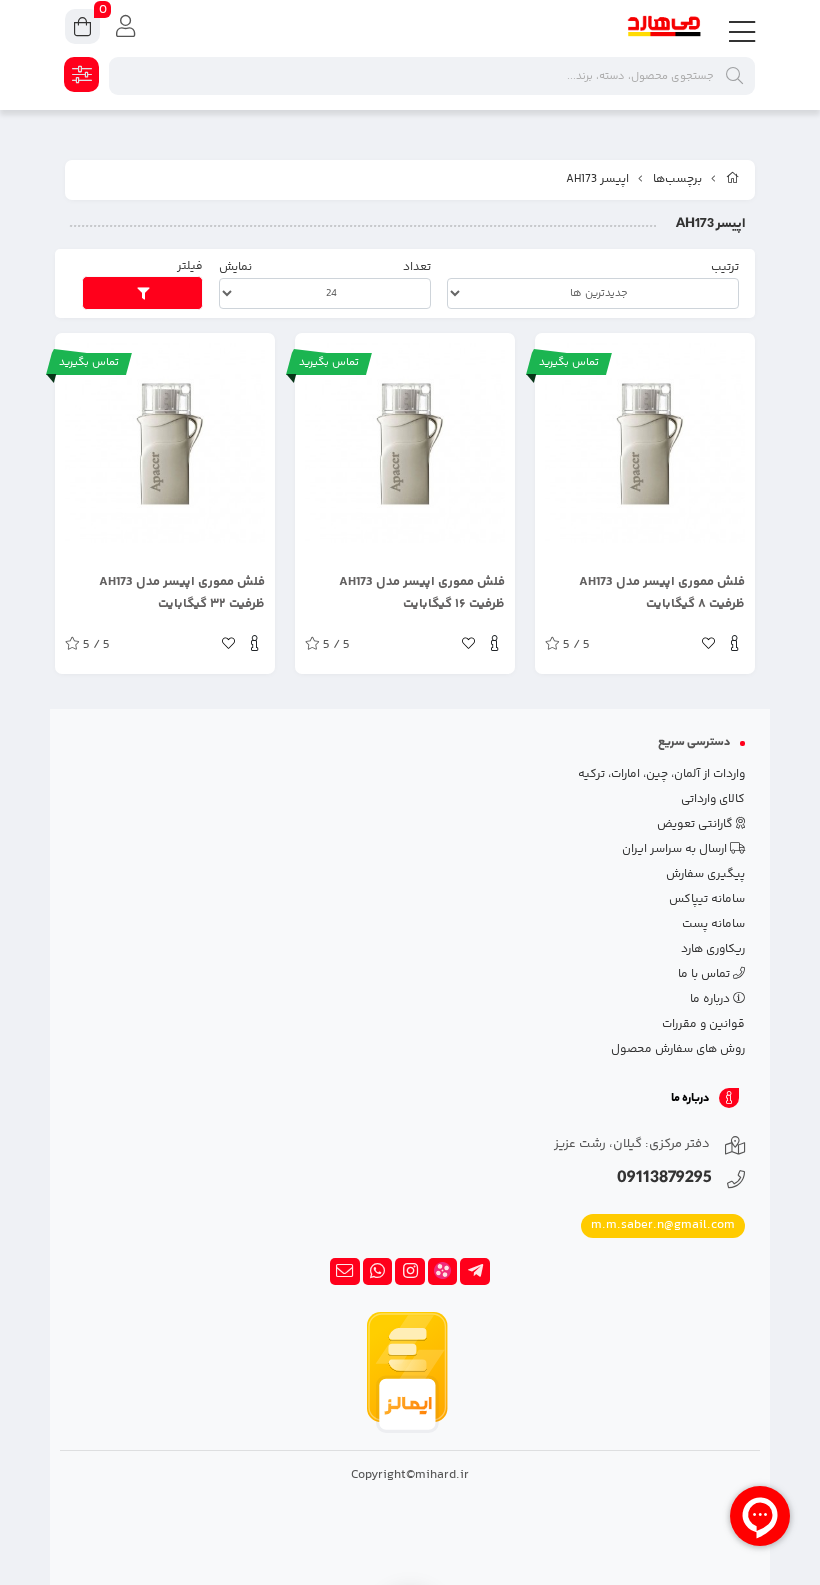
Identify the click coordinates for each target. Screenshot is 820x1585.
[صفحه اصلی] (733, 180)
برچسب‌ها (677, 179)
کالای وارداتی (713, 799)
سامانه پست (713, 924)
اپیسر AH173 (597, 179)
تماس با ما (705, 974)
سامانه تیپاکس (707, 899)
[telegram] (475, 1272)
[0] (82, 29)
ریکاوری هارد (713, 949)
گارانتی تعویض (696, 824)
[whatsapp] (378, 1272)
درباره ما (711, 999)
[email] (345, 1272)
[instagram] (410, 1272)
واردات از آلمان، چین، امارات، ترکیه (661, 774)
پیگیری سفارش (705, 874)
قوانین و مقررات (703, 1024)
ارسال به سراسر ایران (676, 849)
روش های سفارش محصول (678, 1049)
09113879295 (664, 1179)
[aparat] (443, 1272)
